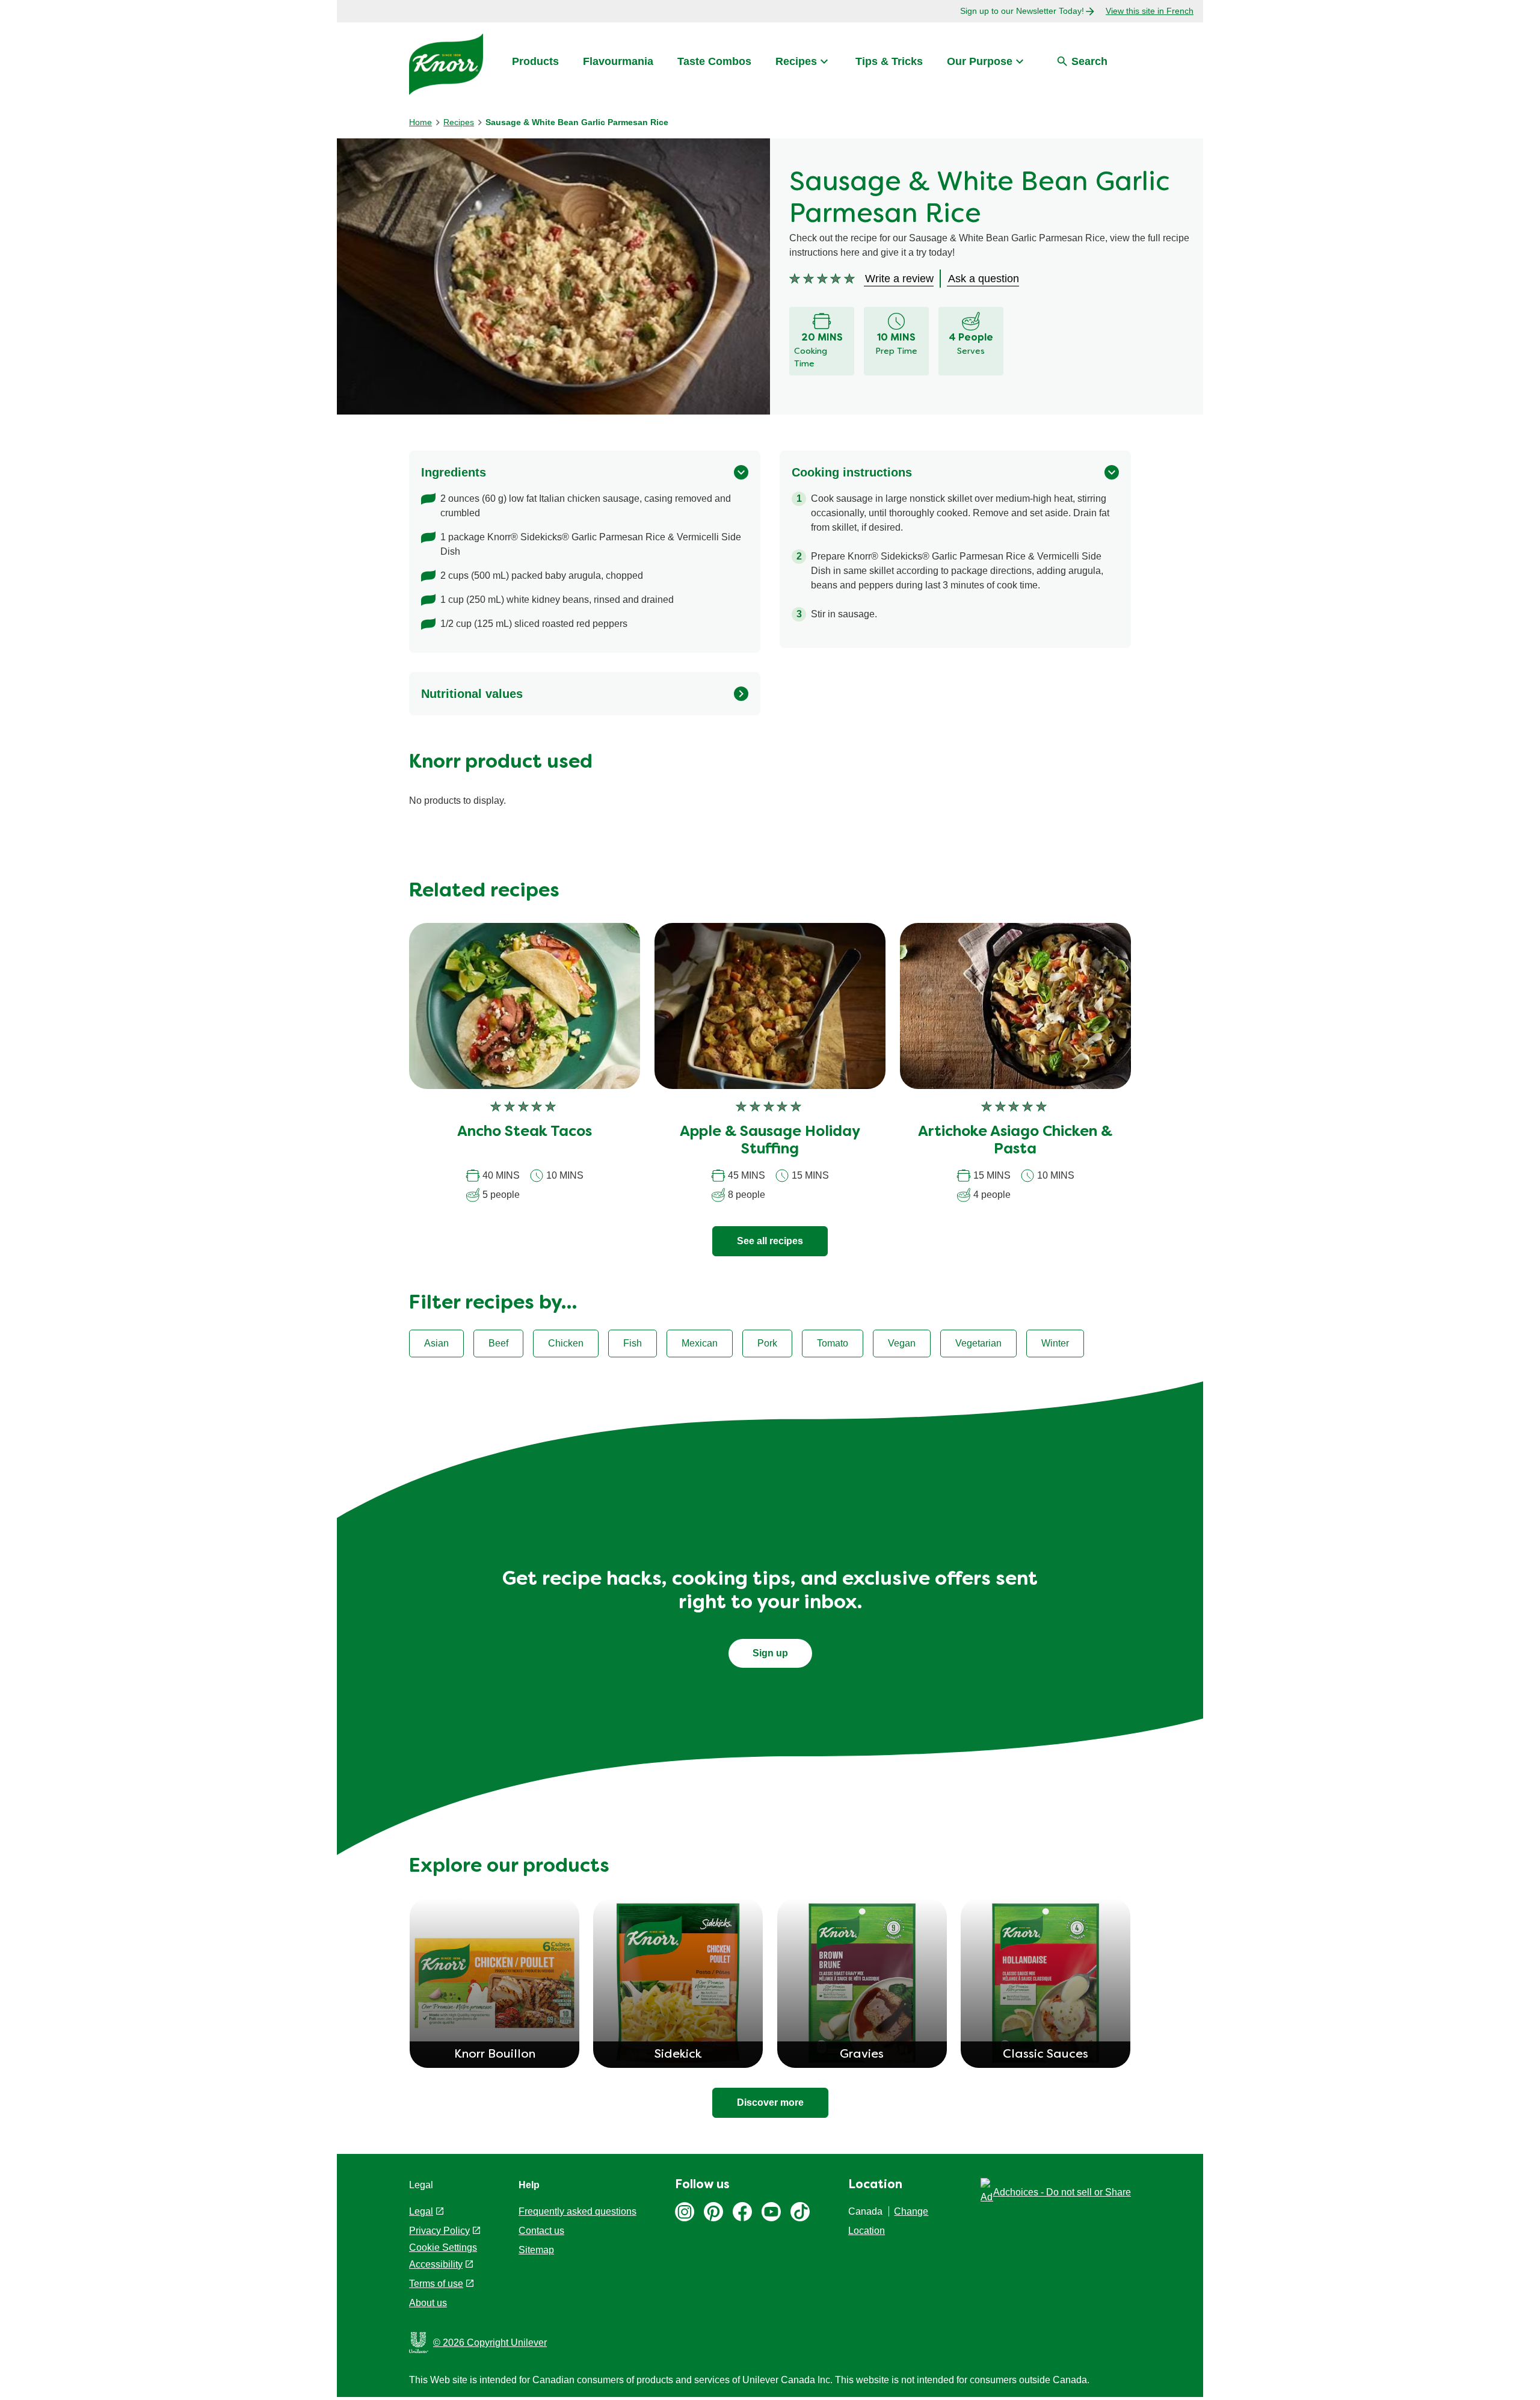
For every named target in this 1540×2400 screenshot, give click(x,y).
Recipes (796, 61)
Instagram (685, 2212)
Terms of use (436, 2284)
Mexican (700, 1343)
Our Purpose (980, 61)
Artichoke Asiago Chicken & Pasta (1015, 1141)
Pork (767, 1343)
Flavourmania (618, 61)
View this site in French (1150, 11)
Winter (1055, 1343)
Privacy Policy (439, 2231)
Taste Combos (714, 61)
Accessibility (436, 2264)
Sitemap (536, 2250)
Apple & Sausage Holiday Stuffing (770, 1141)
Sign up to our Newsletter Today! (1022, 11)
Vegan (902, 1343)
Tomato (833, 1343)
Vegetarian (978, 1343)
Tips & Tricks (889, 61)
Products (535, 61)
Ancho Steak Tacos (525, 1132)
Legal (421, 2211)
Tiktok (800, 2212)
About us (428, 2303)
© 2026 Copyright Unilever (490, 2343)
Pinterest (713, 2212)
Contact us (541, 2231)
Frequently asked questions (577, 2211)
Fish (633, 1343)
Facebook (742, 2212)
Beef (498, 1343)
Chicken (566, 1343)
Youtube (771, 2212)
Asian (436, 1343)
